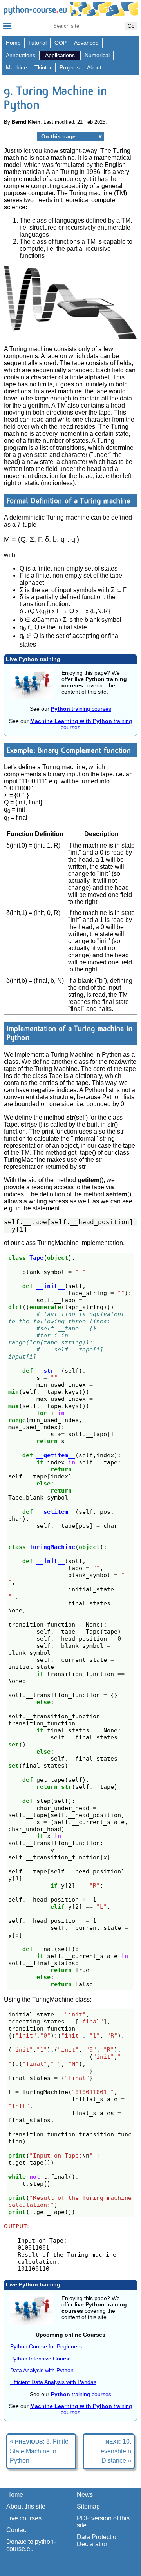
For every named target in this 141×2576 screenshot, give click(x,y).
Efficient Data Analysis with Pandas (53, 2382)
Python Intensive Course (41, 2359)
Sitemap (88, 2506)
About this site (26, 2506)
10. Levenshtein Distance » (114, 2451)
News (85, 2495)
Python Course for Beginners (46, 2346)
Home (13, 43)
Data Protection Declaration (98, 2541)
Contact (17, 2530)
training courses (81, 709)
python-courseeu (35, 10)
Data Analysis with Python (42, 2370)
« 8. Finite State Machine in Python (39, 2451)
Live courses (24, 2518)
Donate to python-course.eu (31, 2545)
